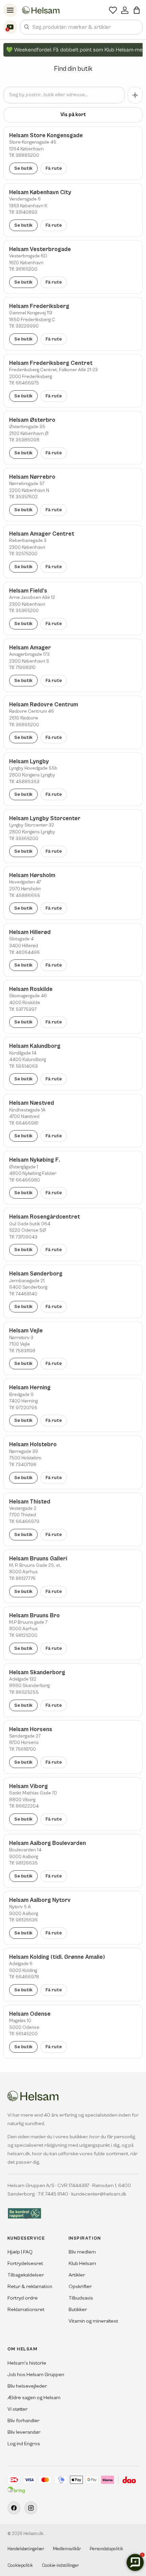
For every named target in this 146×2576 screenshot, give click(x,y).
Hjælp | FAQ (20, 2252)
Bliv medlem (82, 2252)
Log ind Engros (24, 2444)
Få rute (54, 168)
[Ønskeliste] (113, 10)
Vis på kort (73, 115)
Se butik (23, 168)
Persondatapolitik (106, 2549)
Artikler (77, 2275)
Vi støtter (17, 2409)
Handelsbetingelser (26, 2549)
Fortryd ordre (23, 2298)
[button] (137, 10)
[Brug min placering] (135, 95)
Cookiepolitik (20, 2566)
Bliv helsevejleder (27, 2386)
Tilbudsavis (81, 2298)
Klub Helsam (82, 2263)
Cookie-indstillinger (60, 2566)
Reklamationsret (26, 2310)
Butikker (78, 2310)
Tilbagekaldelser (26, 2275)
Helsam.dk (33, 2534)
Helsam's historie (27, 2363)
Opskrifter (80, 2287)
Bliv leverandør (24, 2432)
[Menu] (10, 10)
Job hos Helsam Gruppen (36, 2375)
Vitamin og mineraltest (93, 2321)
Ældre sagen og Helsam (34, 2398)
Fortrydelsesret (25, 2263)
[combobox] (81, 27)
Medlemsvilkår (67, 2549)
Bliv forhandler (23, 2421)
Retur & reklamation (30, 2287)
